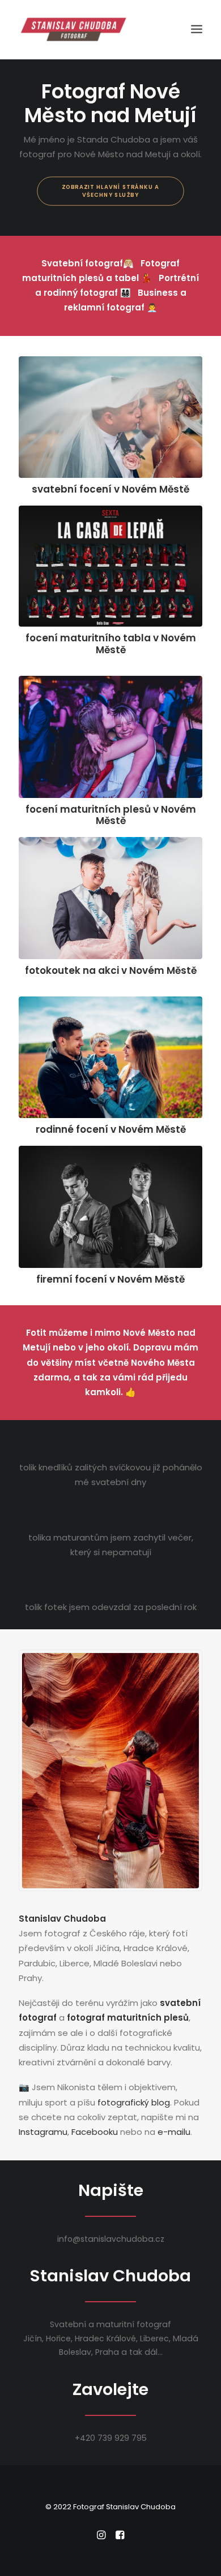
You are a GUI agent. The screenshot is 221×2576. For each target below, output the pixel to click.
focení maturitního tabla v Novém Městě (111, 644)
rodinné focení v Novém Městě (111, 1129)
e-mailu (174, 2132)
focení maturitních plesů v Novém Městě (111, 815)
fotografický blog (134, 2102)
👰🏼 (88, 263)
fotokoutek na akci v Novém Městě (111, 970)
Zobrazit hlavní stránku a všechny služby (112, 191)
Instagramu (43, 2132)
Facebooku (95, 2132)
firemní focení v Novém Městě (110, 1279)
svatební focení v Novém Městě (110, 489)
